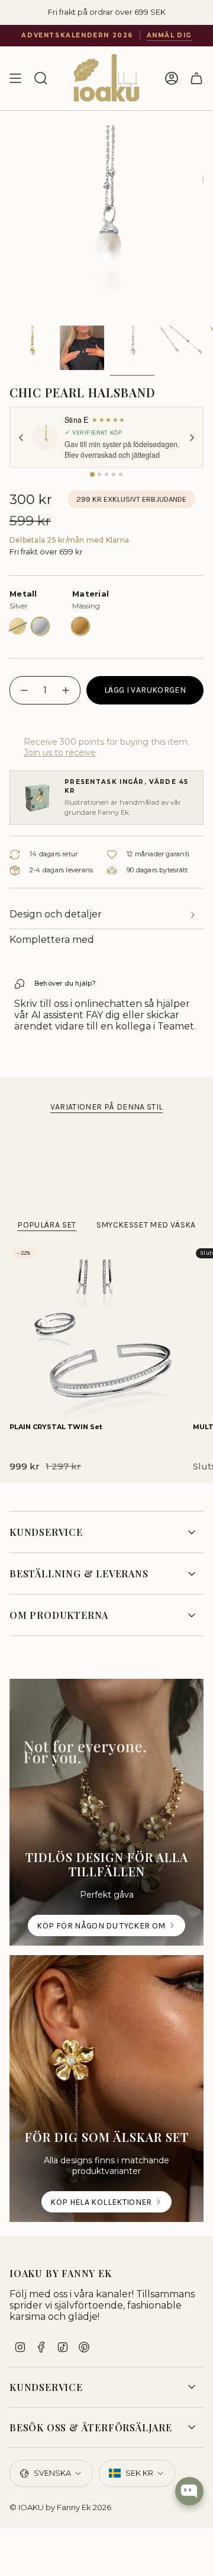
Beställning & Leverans (79, 1574)
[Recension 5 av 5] (121, 474)
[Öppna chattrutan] (189, 2491)
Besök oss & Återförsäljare (91, 2427)
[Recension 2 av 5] (99, 474)
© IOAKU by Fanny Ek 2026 (60, 2507)
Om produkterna (59, 1615)
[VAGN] (196, 78)
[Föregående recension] (21, 438)
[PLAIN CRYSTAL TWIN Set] (96, 1332)
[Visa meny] (15, 78)
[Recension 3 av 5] (106, 474)
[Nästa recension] (192, 438)
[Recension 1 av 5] (92, 474)
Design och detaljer (56, 914)
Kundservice (46, 1532)
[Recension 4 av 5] (114, 474)
